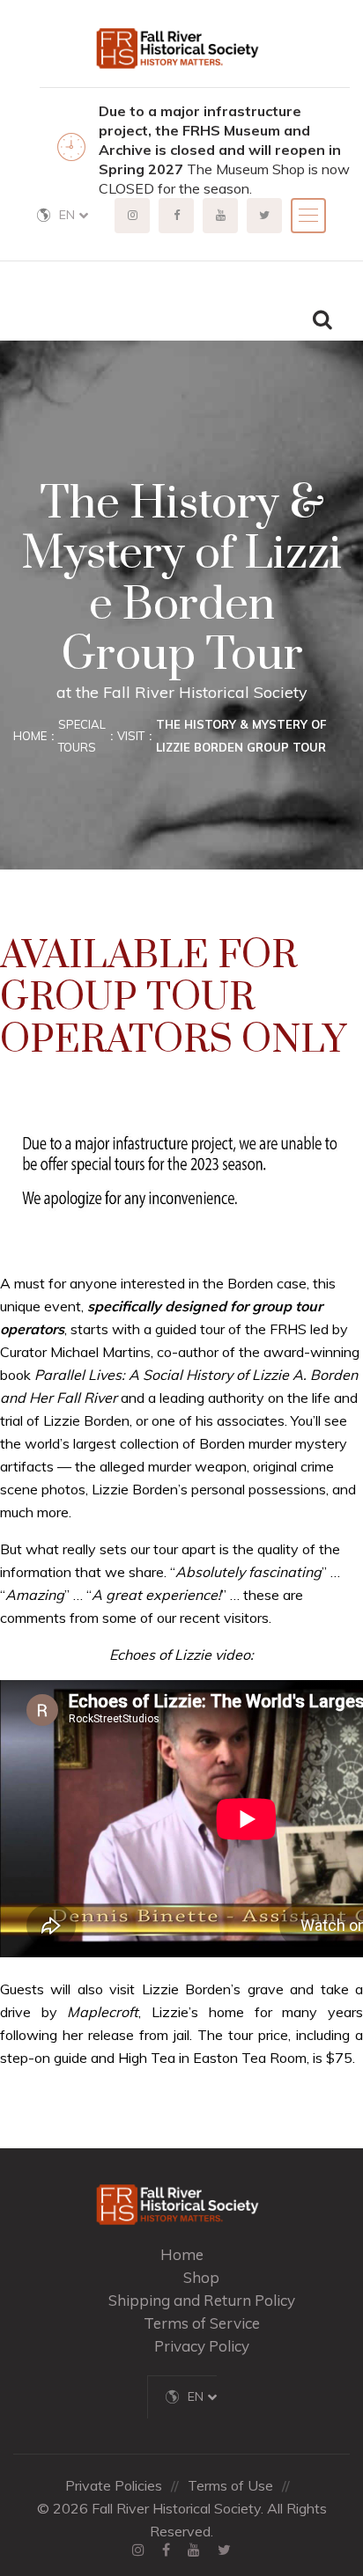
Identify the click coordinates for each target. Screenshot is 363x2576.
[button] (74, 215)
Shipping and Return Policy (202, 2300)
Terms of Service (202, 2323)
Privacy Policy (202, 2346)
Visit (131, 736)
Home (30, 736)
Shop (201, 2277)
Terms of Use (230, 2485)
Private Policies (114, 2485)
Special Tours (82, 736)
